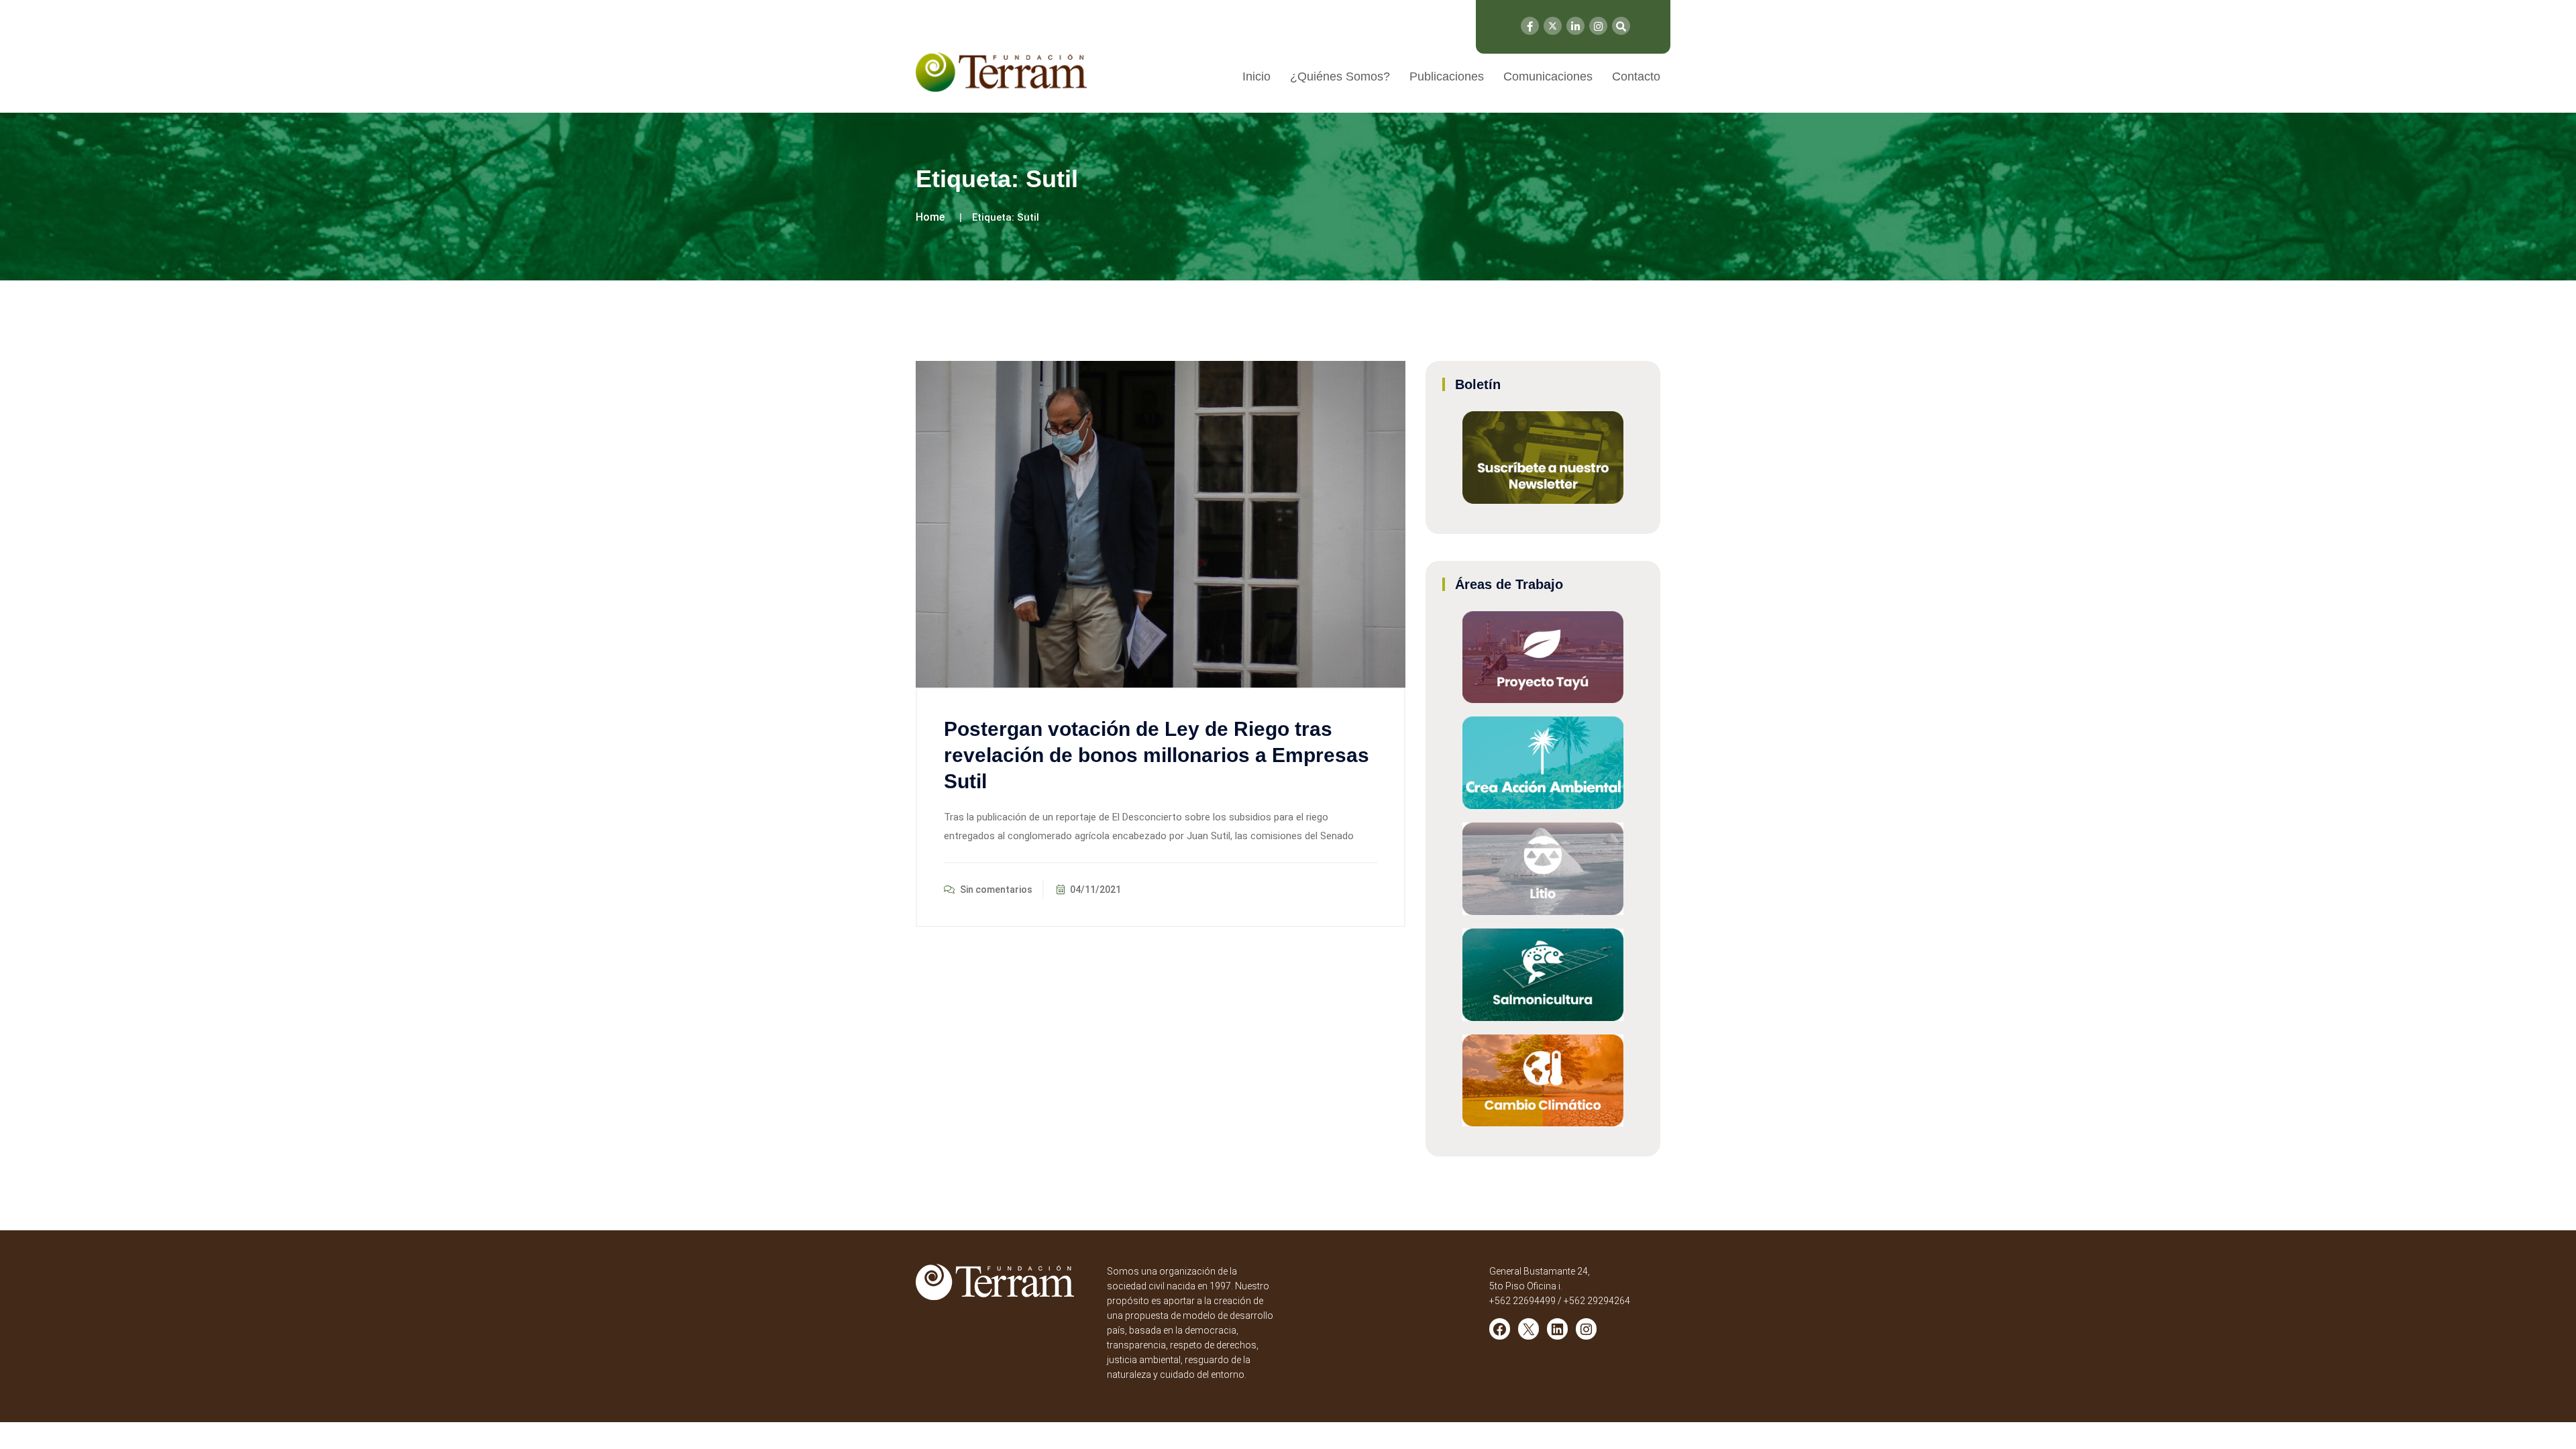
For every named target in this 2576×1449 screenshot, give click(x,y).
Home (930, 217)
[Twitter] (1553, 26)
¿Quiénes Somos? (1340, 76)
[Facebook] (1530, 26)
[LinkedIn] (1575, 26)
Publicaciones (1447, 76)
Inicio (1256, 76)
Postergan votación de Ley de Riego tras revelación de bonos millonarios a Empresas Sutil (1157, 755)
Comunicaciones (1548, 76)
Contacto (1636, 76)
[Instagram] (1598, 26)
